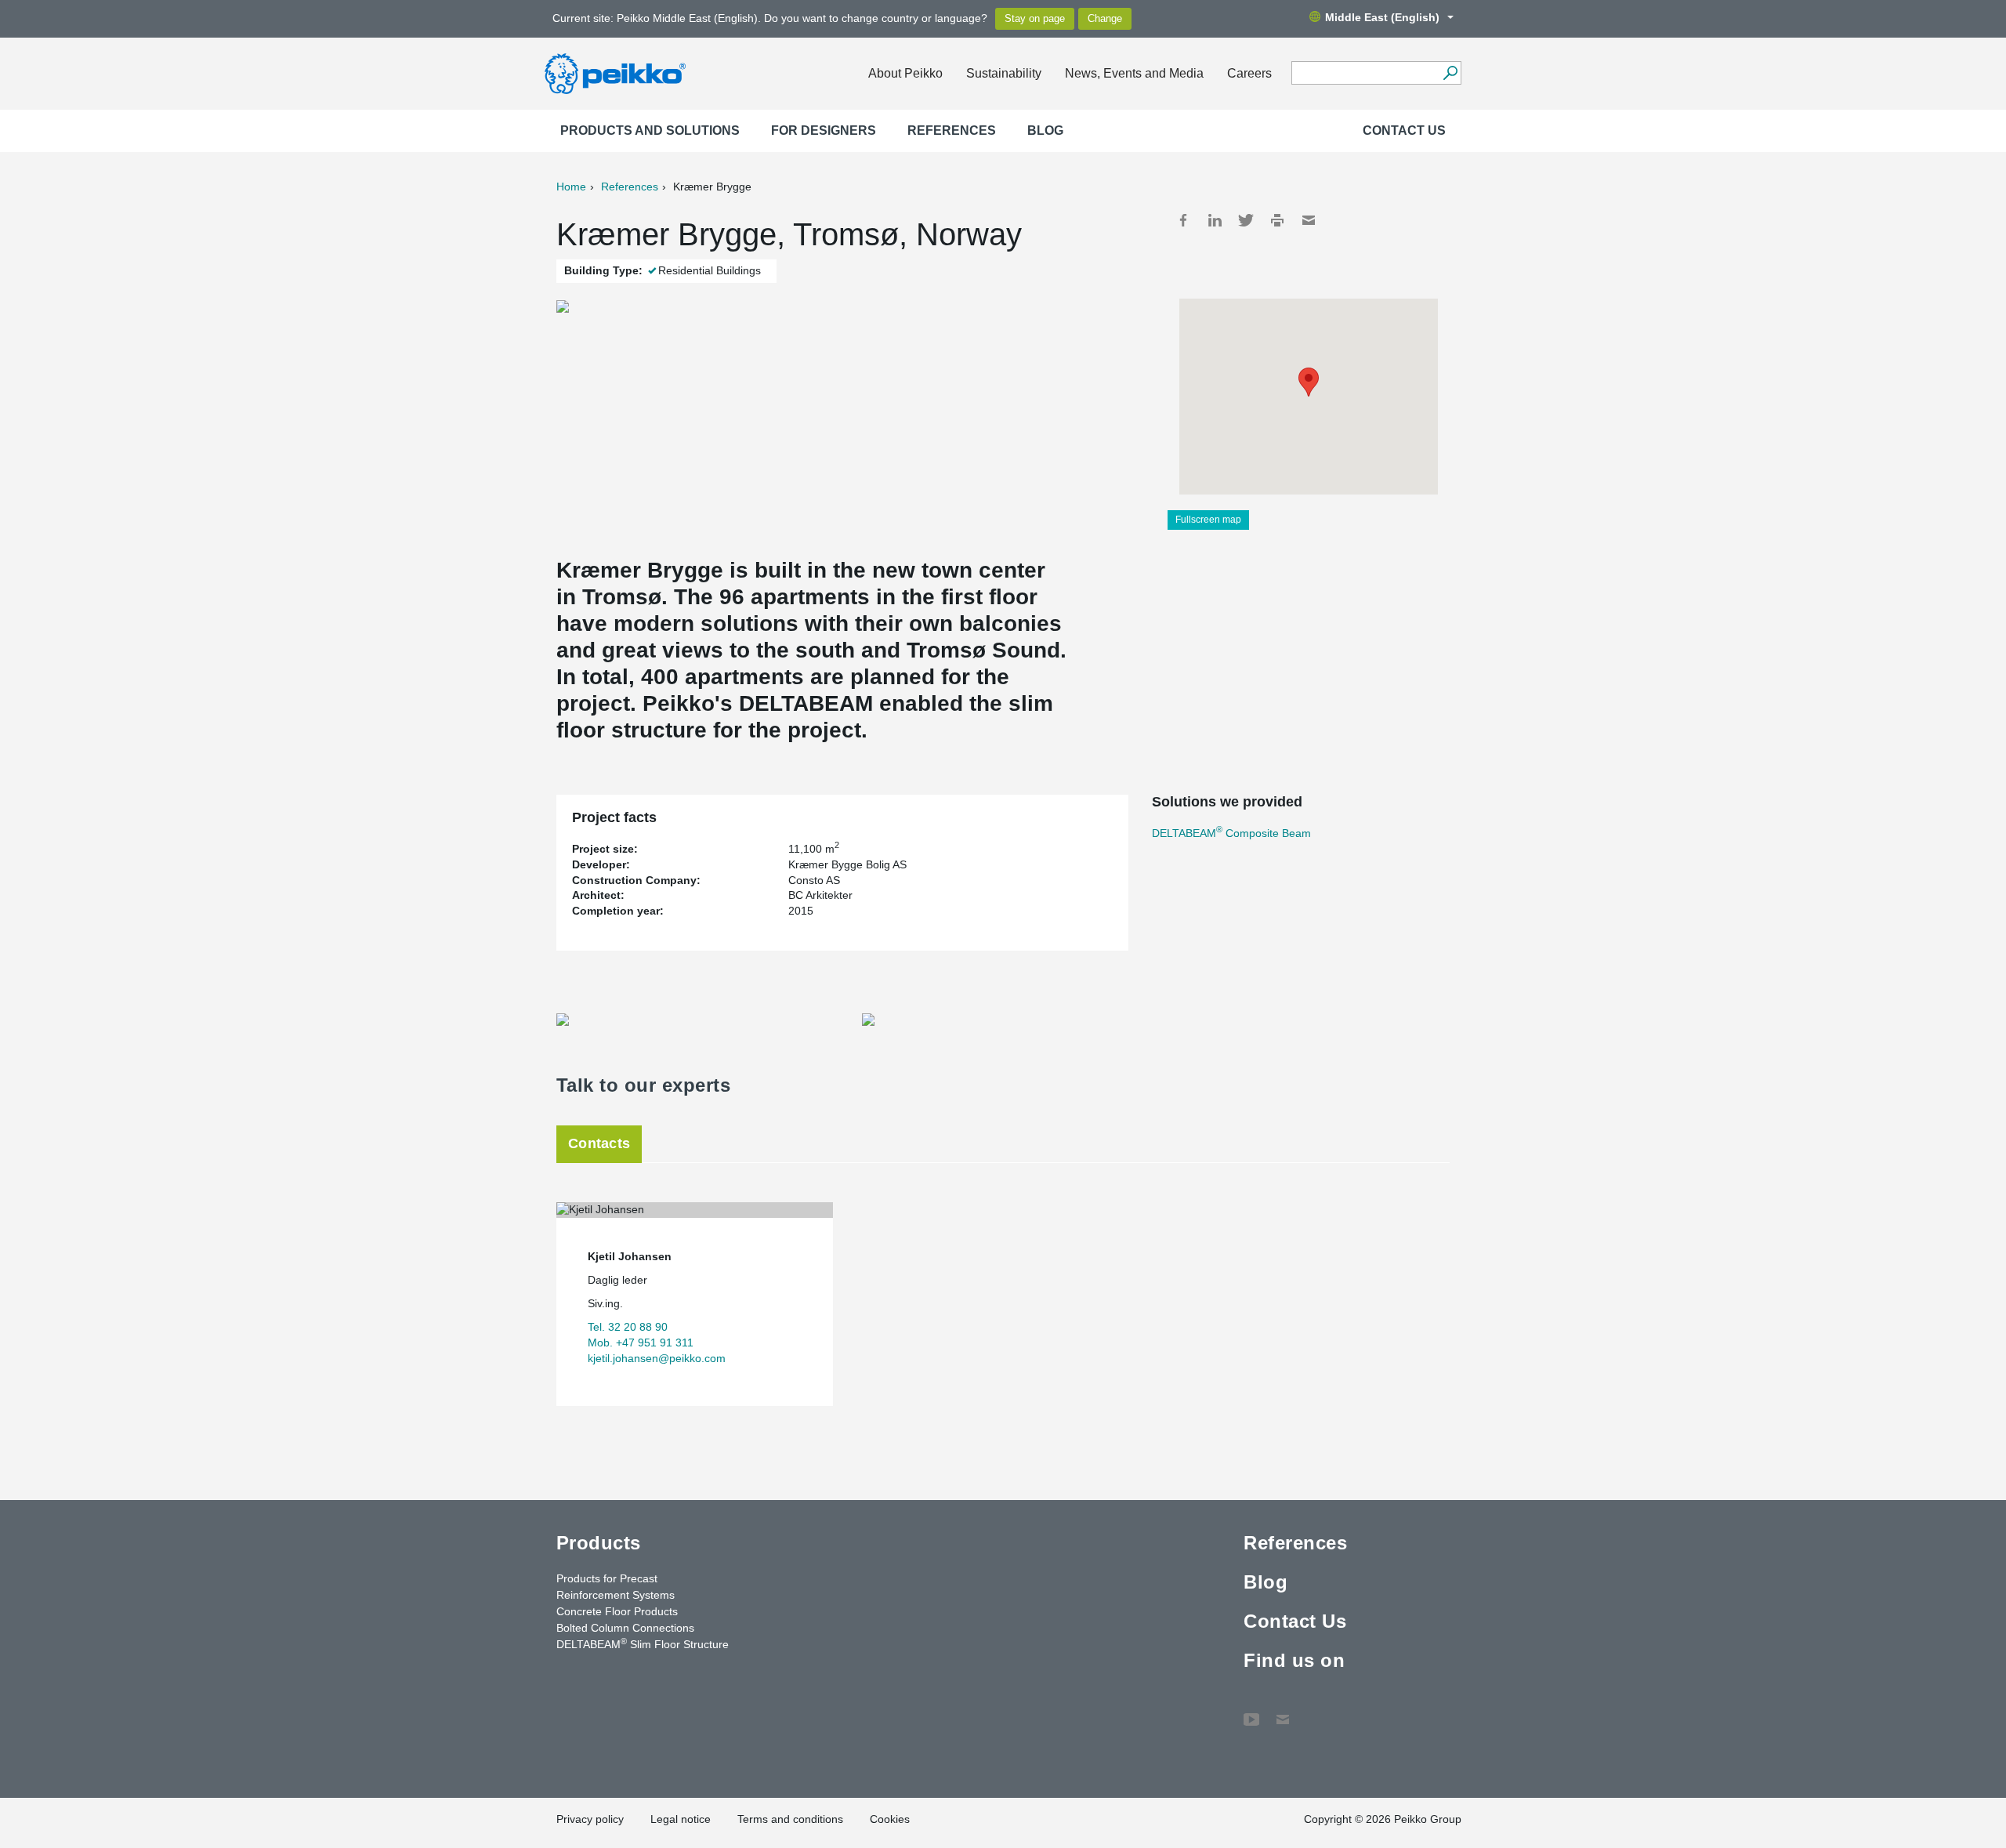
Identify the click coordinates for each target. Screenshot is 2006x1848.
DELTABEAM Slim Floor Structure (643, 1643)
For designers (824, 130)
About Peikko (905, 73)
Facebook (1183, 220)
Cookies (890, 1819)
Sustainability (1004, 73)
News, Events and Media (1134, 73)
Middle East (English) (1382, 17)
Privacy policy (590, 1819)
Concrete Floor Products (617, 1611)
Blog (1045, 130)
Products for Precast (607, 1578)
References (952, 130)
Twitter (1246, 220)
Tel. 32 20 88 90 (628, 1327)
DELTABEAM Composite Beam (1231, 833)
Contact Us (1404, 130)
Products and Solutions (650, 130)
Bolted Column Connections (625, 1628)
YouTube (1251, 1712)
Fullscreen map (1208, 520)
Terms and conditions (790, 1819)
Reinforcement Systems (616, 1595)
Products (599, 1543)
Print (1277, 220)
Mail (1309, 220)
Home (571, 187)
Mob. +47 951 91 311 (641, 1343)
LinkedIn (1215, 220)
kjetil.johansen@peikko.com (657, 1358)
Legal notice (681, 1819)
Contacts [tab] (599, 1143)
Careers (1249, 73)
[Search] (1450, 73)
